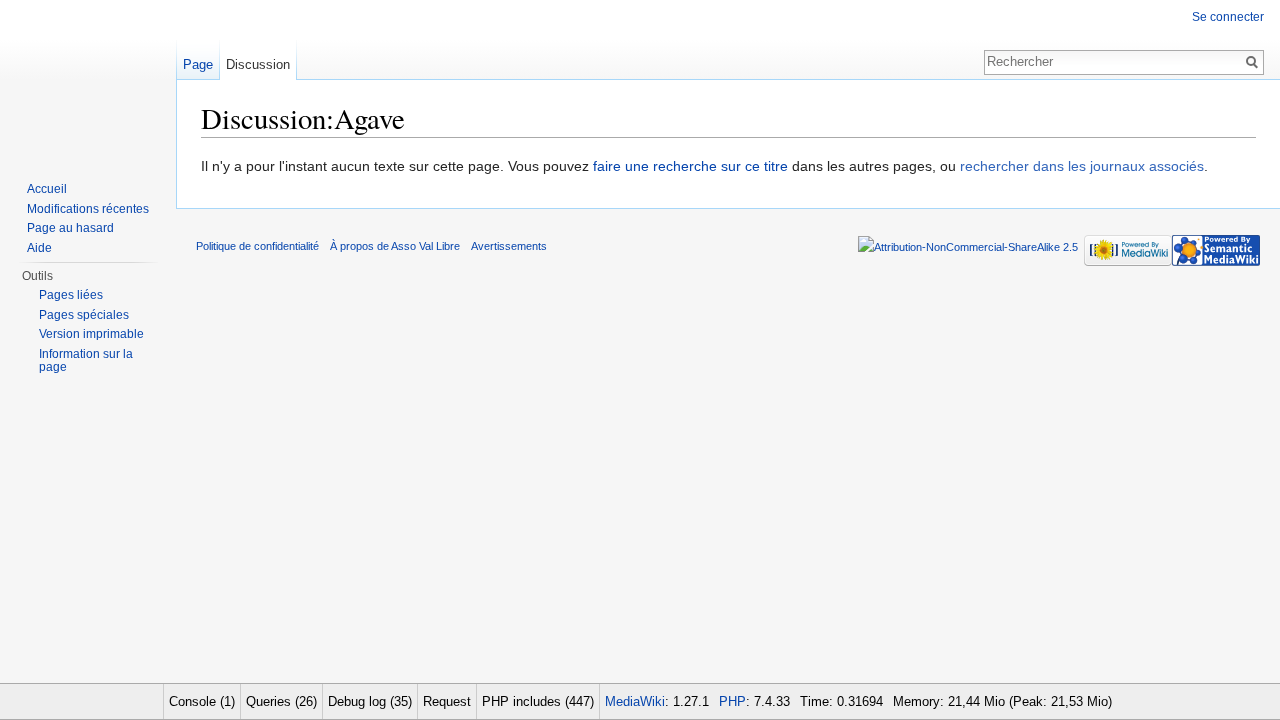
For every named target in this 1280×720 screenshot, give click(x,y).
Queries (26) (281, 701)
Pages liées (71, 295)
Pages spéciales (84, 315)
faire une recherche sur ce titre (690, 166)
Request (447, 701)
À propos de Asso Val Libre (395, 246)
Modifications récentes (88, 209)
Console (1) (202, 701)
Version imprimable (91, 334)
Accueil (47, 189)
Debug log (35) (370, 701)
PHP (732, 701)
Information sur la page (86, 361)
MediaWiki (635, 701)
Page (198, 64)
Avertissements (509, 246)
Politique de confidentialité (257, 246)
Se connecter (1228, 17)
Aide (39, 248)
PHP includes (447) (538, 701)
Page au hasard (70, 228)
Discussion (258, 64)
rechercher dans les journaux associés (1082, 166)
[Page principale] (88, 80)
